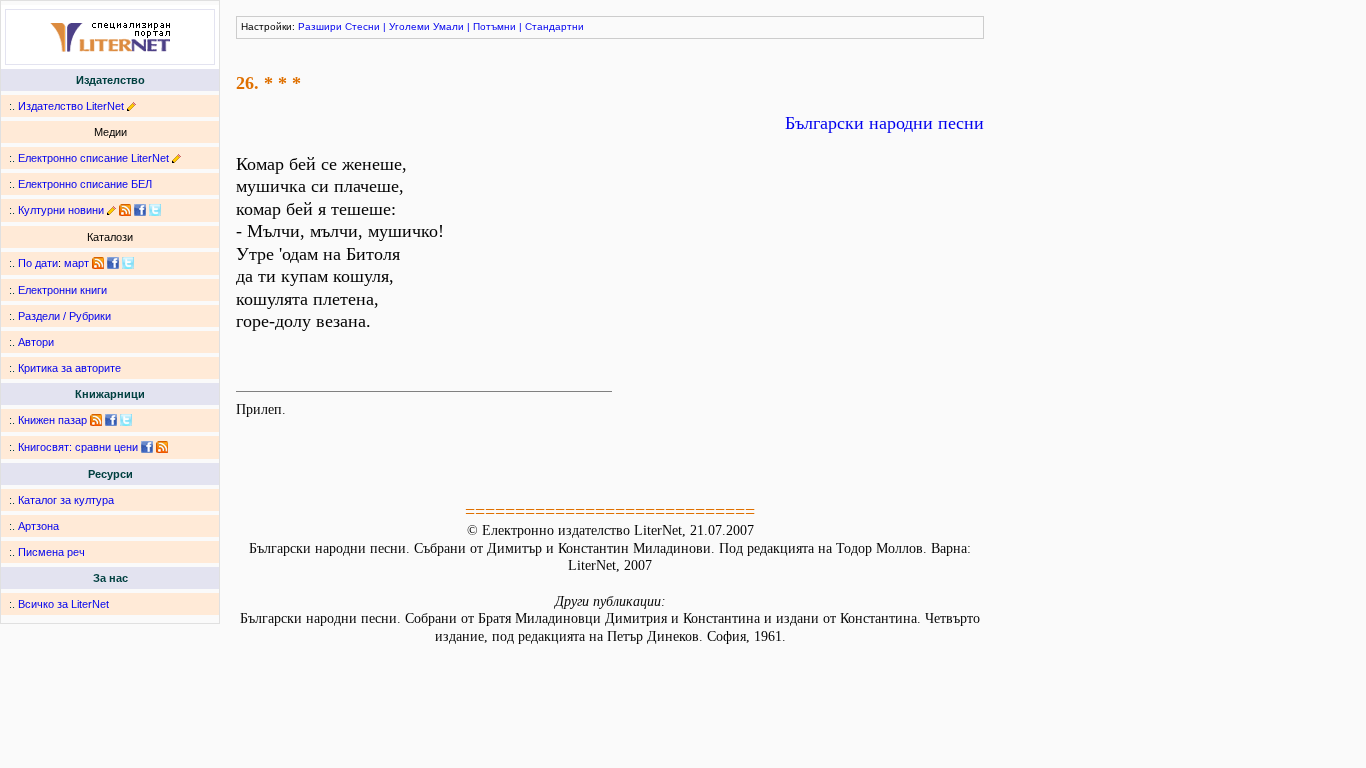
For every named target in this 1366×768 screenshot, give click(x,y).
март (76, 263)
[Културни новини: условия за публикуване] (111, 210)
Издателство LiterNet (71, 106)
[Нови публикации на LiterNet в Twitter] (128, 263)
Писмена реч (51, 552)
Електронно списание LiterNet (93, 158)
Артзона (38, 526)
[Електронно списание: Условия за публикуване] (176, 158)
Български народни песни (884, 123)
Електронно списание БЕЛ (85, 184)
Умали (448, 26)
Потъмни (494, 26)
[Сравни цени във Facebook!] (147, 447)
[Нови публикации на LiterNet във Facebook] (113, 263)
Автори (36, 342)
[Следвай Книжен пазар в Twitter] (126, 420)
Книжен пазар (52, 420)
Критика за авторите (69, 368)
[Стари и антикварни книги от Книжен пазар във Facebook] (111, 420)
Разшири (320, 26)
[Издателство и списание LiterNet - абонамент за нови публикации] (98, 263)
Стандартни (554, 26)
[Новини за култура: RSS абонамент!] (125, 210)
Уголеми (409, 26)
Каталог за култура (66, 500)
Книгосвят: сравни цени (78, 447)
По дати (38, 263)
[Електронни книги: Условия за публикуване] (131, 106)
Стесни (362, 26)
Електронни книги (62, 290)
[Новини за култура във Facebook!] (140, 210)
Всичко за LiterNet (63, 604)
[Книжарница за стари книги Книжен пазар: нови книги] (96, 420)
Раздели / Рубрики (64, 316)
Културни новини (61, 210)
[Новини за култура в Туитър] (155, 210)
